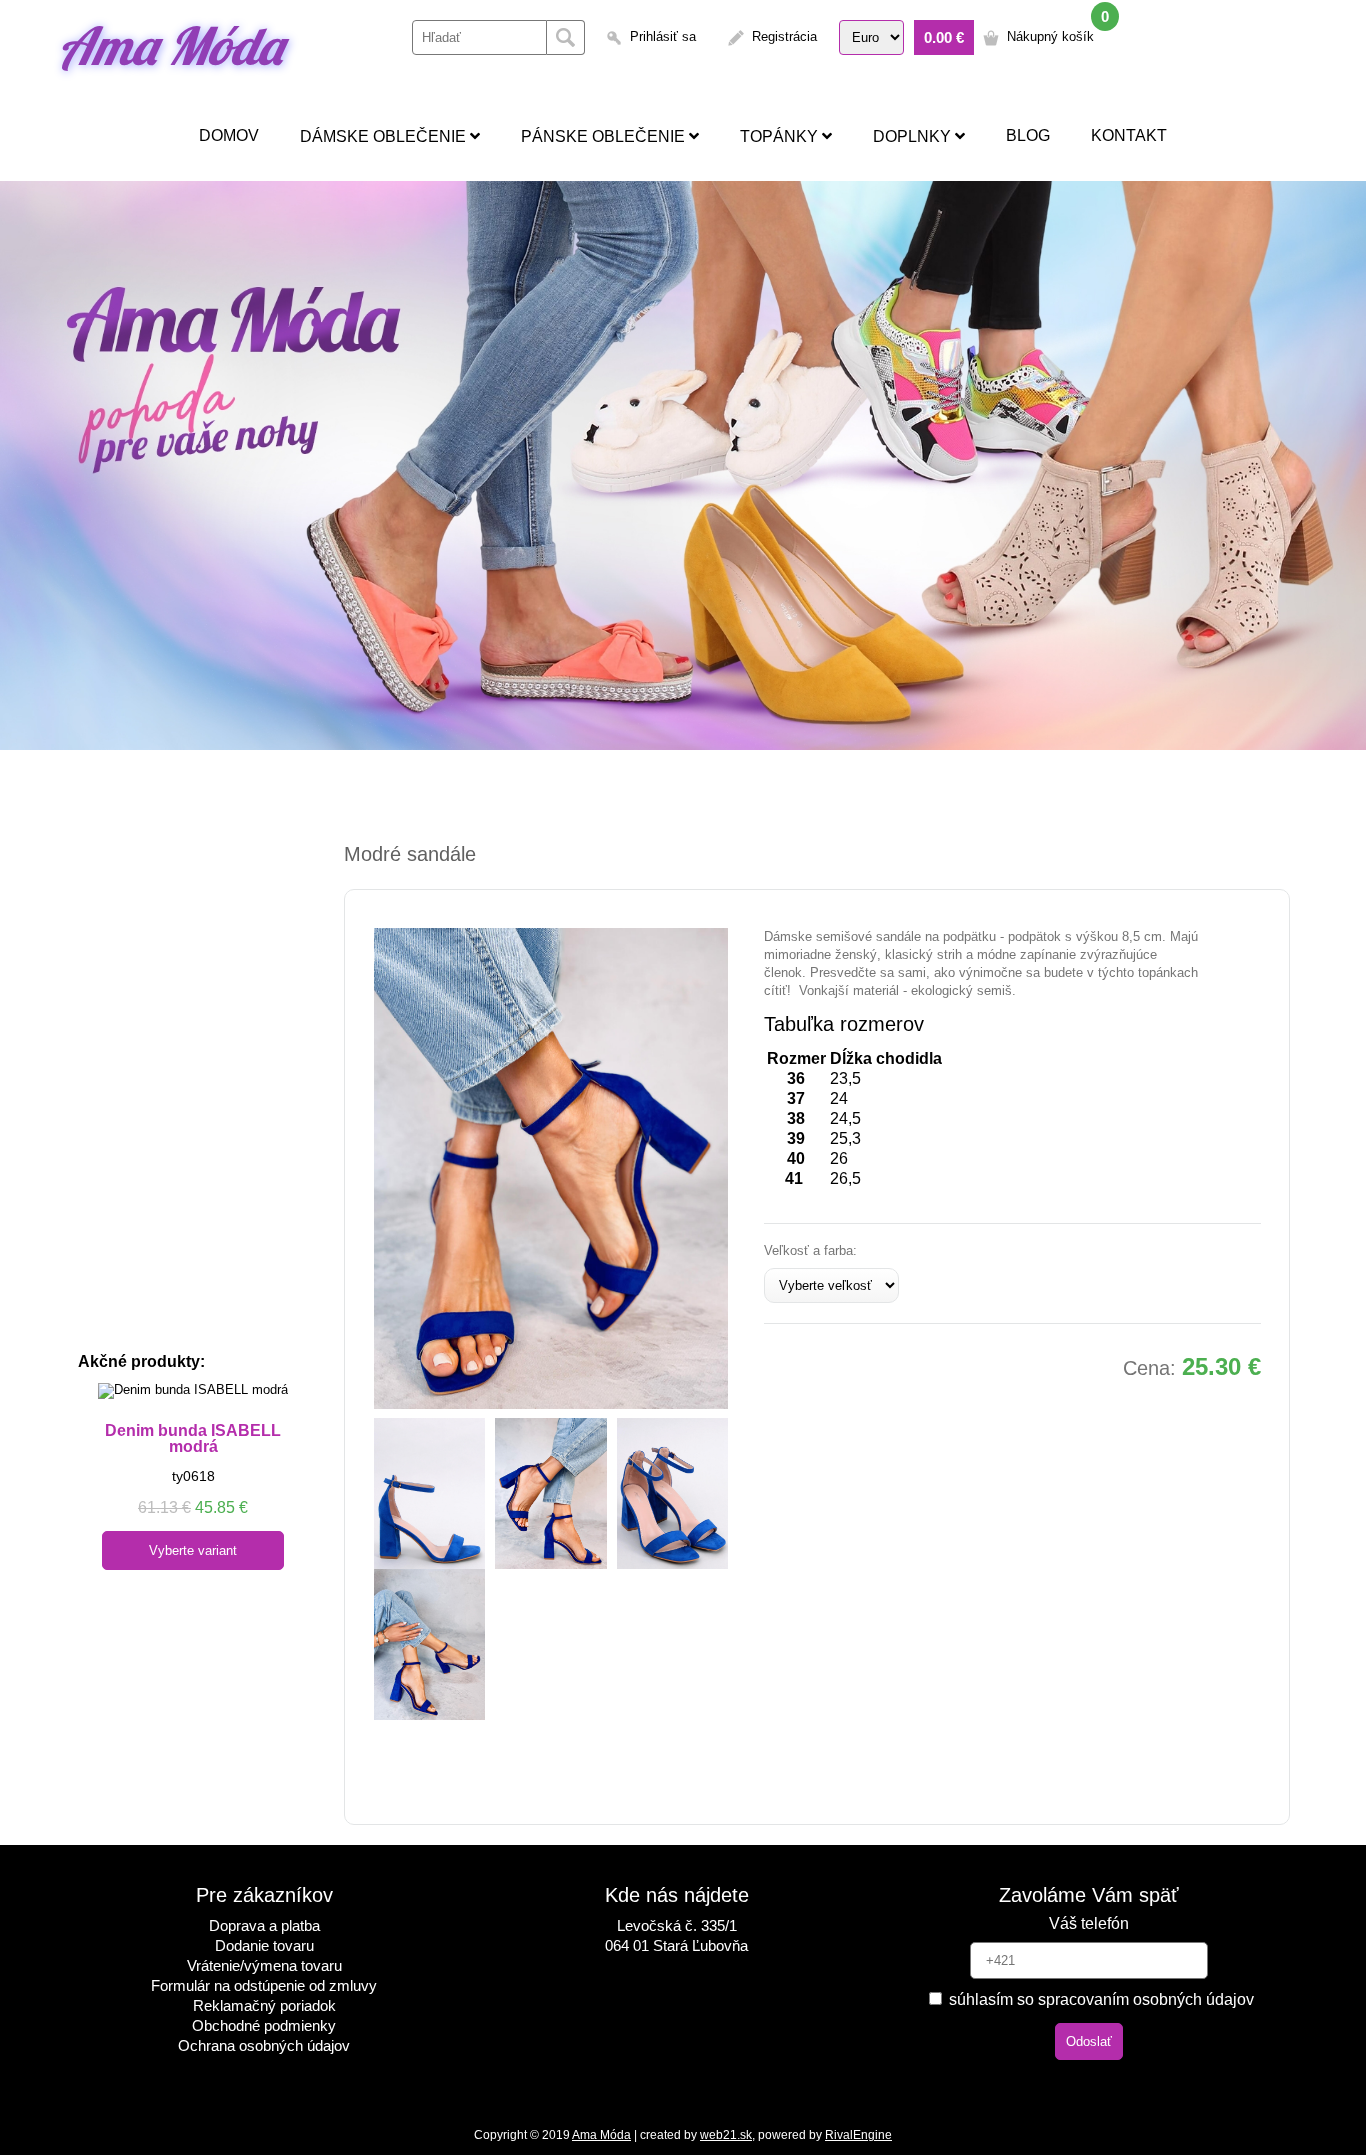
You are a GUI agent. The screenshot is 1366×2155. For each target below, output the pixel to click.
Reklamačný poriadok (264, 2005)
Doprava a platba (264, 1925)
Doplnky (914, 136)
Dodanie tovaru (264, 1945)
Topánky (781, 136)
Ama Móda (170, 45)
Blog (1028, 135)
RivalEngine (858, 2135)
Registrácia (784, 36)
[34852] (429, 1493)
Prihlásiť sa (663, 36)
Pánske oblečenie (605, 136)
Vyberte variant (193, 1550)
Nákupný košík (1050, 36)
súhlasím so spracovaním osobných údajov (1099, 1999)
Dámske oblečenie (385, 136)
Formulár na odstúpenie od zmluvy (264, 1985)
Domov (229, 135)
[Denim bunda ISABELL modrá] (193, 1391)
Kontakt (1129, 135)
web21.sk (726, 2135)
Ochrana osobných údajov (264, 2045)
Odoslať (1089, 2041)
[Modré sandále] (551, 1168)
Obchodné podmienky (264, 2025)
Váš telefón (1089, 1923)
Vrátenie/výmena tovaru (264, 1965)
